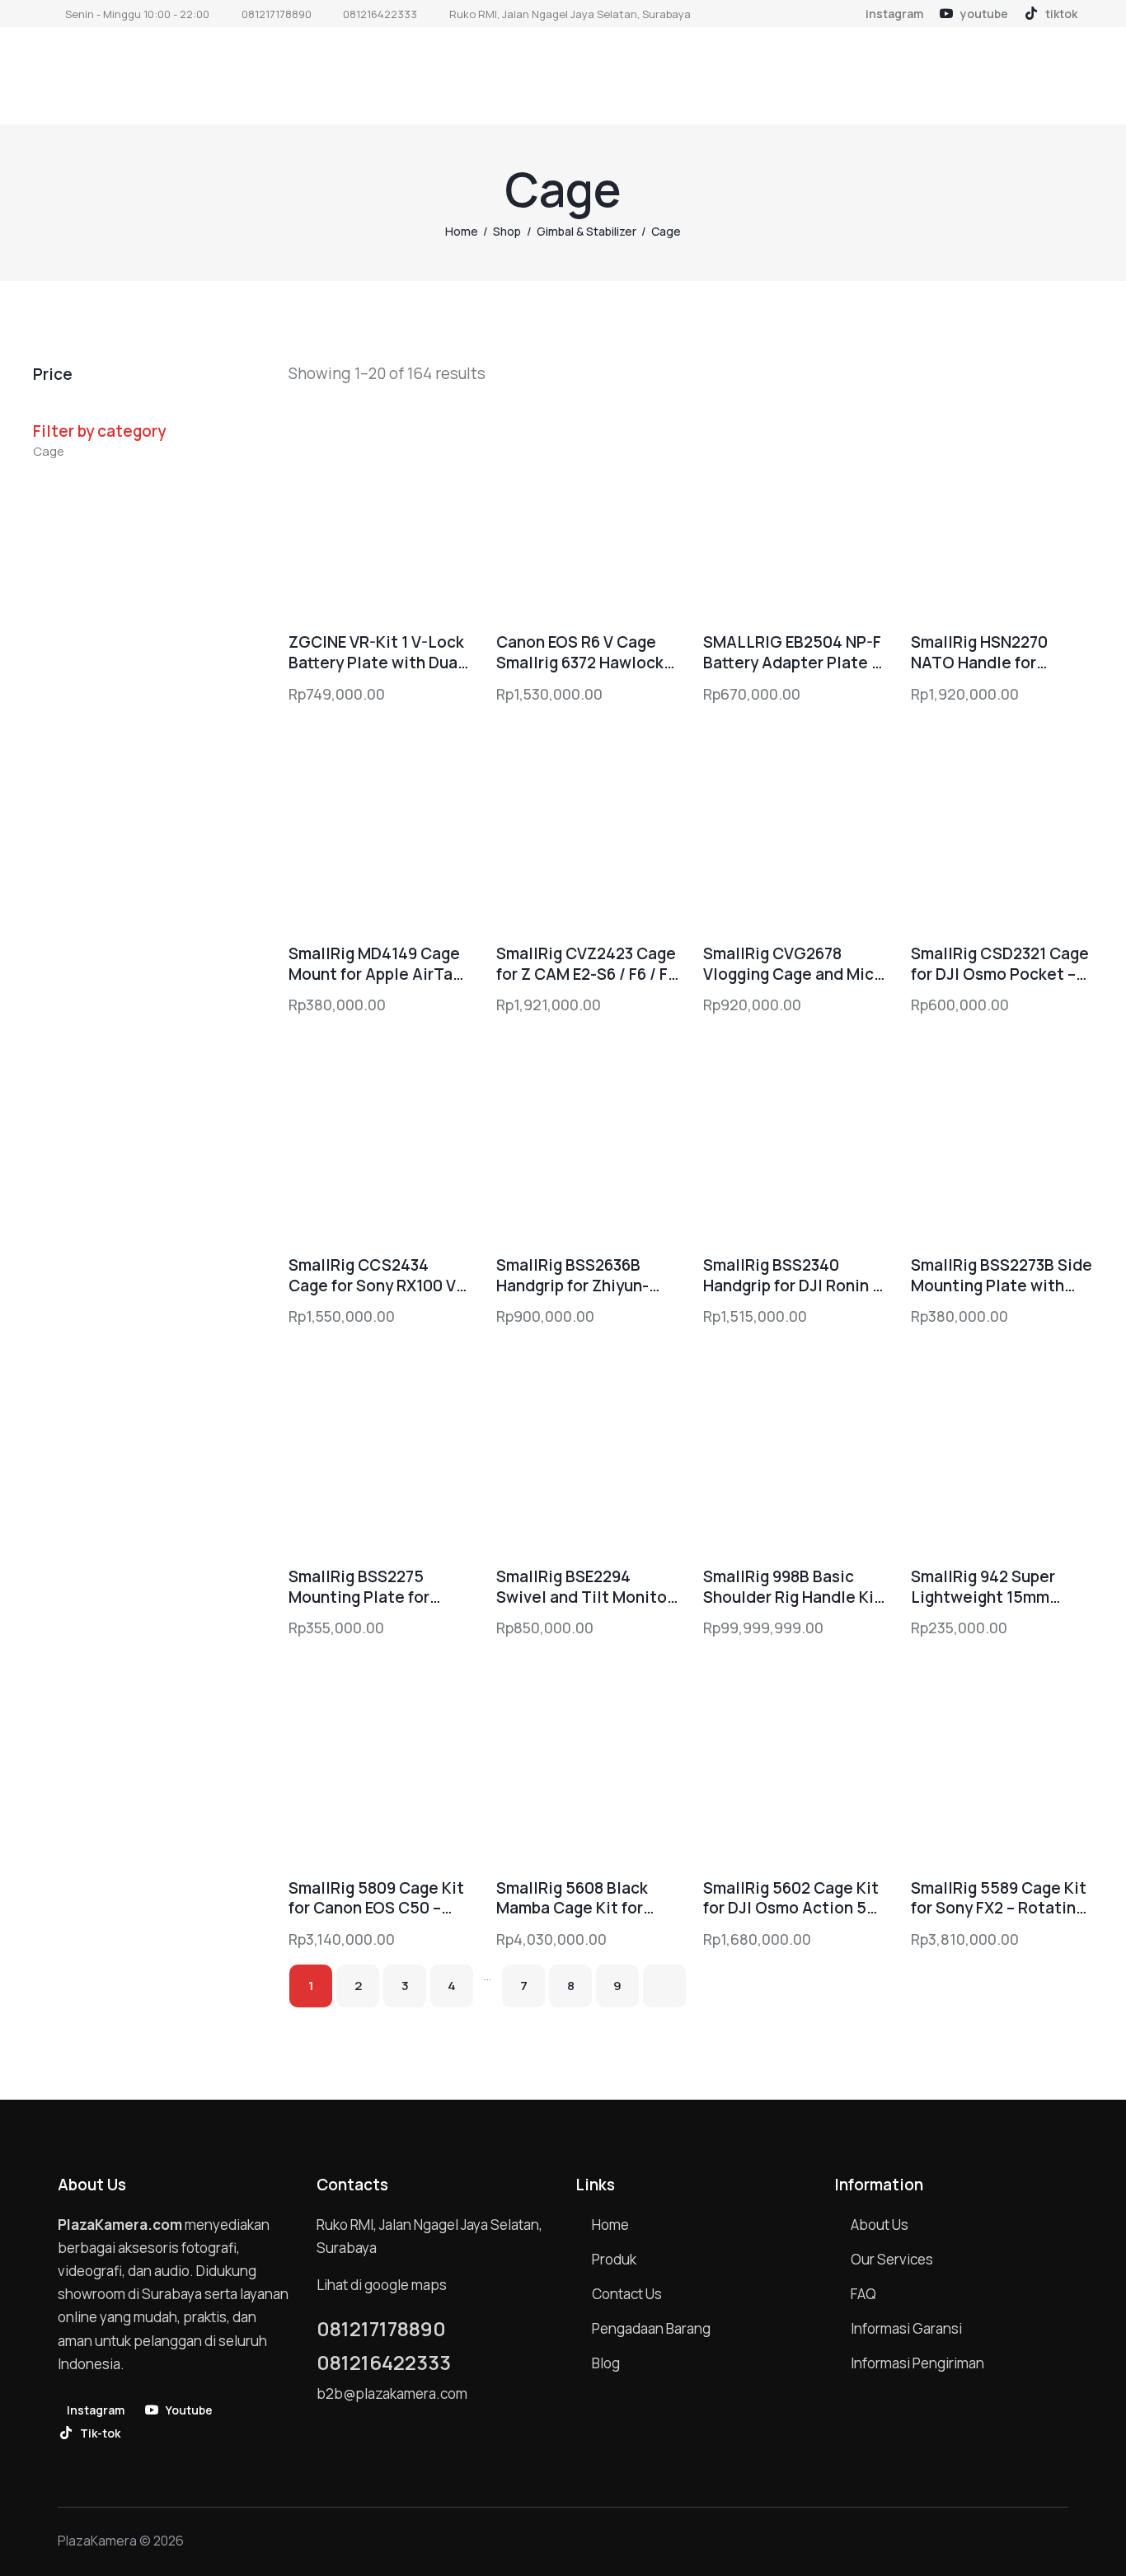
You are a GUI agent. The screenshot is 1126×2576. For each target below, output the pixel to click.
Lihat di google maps (382, 2285)
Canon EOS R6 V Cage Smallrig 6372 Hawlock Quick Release (580, 652)
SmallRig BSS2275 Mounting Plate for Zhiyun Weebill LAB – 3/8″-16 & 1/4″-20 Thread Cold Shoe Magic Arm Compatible (374, 1587)
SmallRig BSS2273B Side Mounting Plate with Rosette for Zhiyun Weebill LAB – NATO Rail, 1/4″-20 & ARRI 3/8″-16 (1002, 1275)
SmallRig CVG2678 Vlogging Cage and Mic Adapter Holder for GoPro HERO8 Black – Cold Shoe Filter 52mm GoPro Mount (788, 964)
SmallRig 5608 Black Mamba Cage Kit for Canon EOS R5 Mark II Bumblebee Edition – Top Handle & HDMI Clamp (575, 1898)
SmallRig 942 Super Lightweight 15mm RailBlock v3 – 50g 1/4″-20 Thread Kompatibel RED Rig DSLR (984, 1587)
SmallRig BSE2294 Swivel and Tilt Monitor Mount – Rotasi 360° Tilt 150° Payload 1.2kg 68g (587, 1587)
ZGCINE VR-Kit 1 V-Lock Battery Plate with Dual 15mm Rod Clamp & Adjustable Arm (376, 652)
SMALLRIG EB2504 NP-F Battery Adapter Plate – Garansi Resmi (792, 652)
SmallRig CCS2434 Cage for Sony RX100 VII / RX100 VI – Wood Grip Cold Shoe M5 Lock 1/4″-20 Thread (377, 1275)
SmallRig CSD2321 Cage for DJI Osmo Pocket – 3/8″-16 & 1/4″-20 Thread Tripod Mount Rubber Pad (1000, 964)
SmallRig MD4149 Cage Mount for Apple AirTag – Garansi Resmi (375, 964)
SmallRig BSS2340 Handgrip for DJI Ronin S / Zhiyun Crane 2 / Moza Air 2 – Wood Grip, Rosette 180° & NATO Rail (793, 1275)
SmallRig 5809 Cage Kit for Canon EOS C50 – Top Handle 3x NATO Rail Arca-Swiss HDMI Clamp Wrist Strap (376, 1898)
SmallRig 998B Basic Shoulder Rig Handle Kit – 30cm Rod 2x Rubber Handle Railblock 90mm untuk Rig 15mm (792, 1587)
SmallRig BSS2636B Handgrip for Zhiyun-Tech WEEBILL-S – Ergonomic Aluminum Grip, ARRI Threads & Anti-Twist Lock (575, 1275)
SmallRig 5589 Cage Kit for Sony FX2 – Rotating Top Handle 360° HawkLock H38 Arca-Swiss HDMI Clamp (999, 1898)
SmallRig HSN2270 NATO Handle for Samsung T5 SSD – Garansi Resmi (979, 652)
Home (462, 231)
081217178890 (381, 2329)
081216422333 (384, 2363)
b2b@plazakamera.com (392, 2393)
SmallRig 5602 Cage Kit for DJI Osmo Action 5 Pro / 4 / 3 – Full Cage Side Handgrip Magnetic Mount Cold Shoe (793, 1898)
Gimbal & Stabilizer (586, 231)
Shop (507, 231)
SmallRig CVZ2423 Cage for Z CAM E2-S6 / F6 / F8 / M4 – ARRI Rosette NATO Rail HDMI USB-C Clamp (586, 964)
